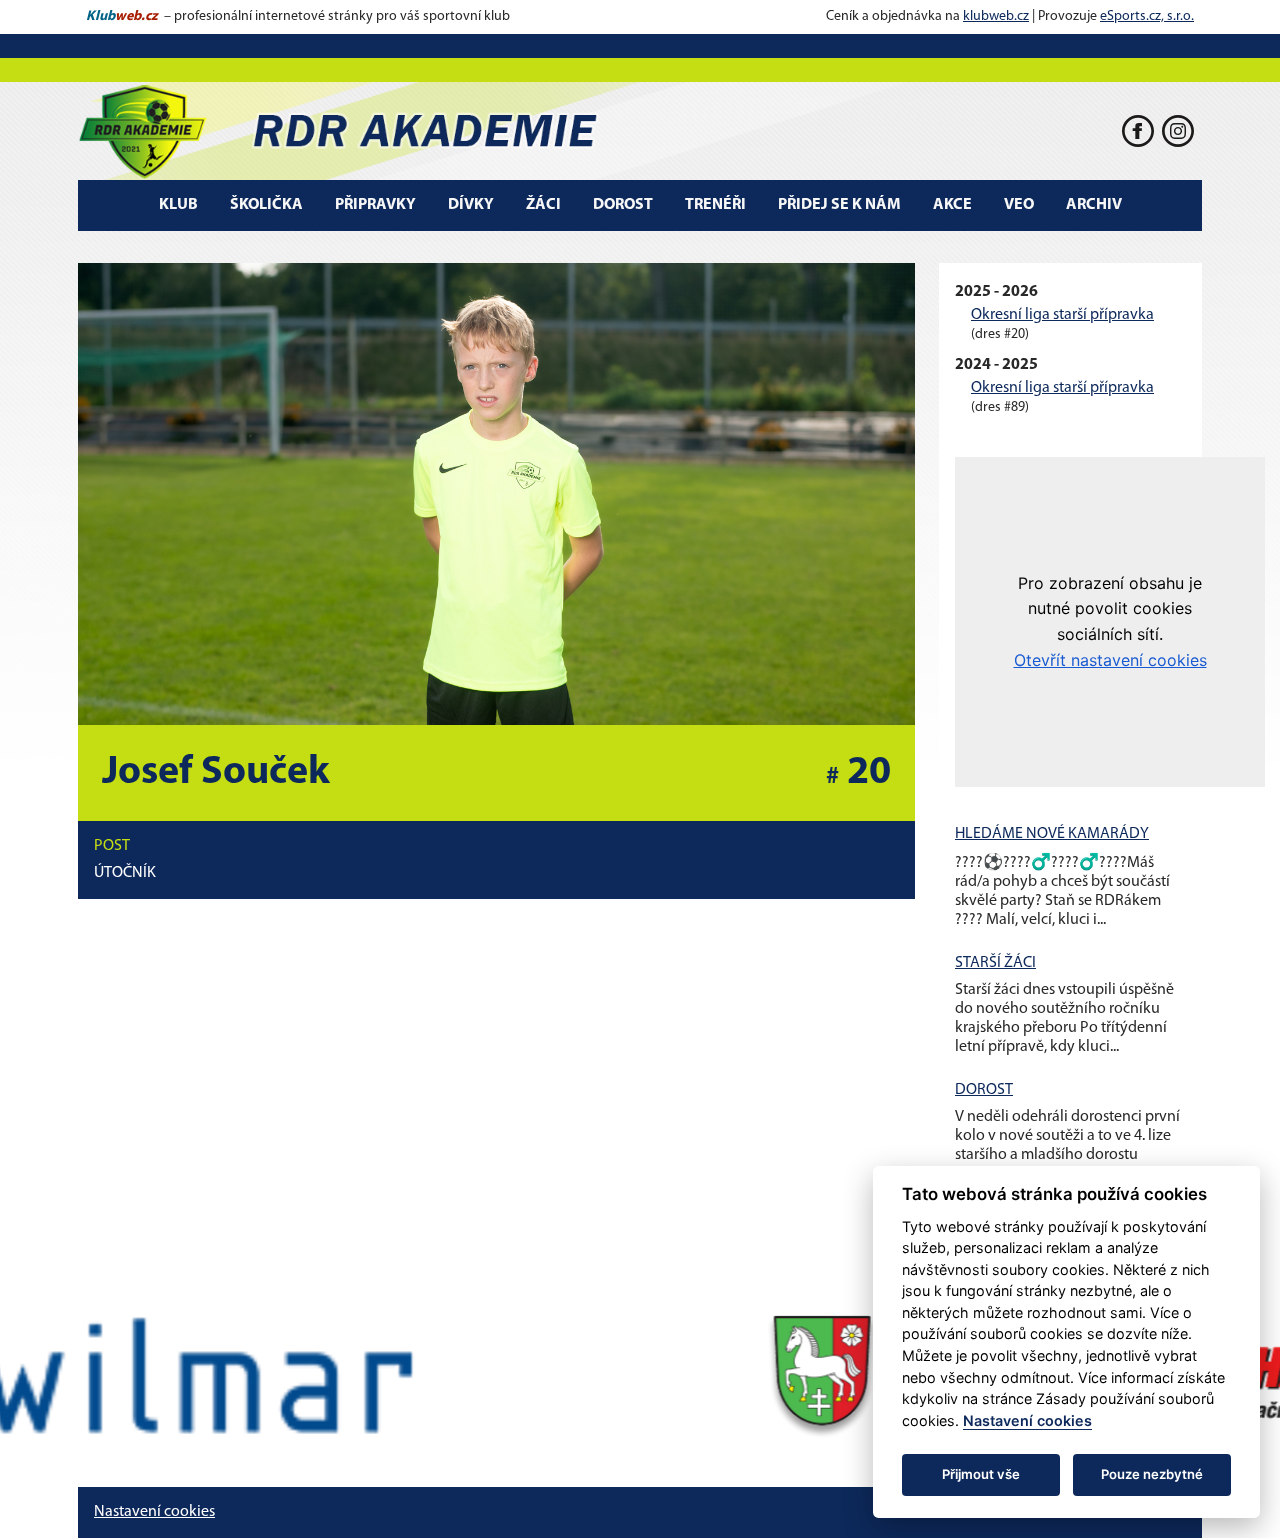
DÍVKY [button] (471, 205)
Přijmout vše (981, 1474)
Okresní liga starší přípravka (1062, 315)
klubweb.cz (996, 16)
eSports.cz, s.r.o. (1147, 16)
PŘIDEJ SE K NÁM (839, 205)
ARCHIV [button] (1094, 205)
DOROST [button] (623, 205)
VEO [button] (1019, 205)
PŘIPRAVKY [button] (375, 205)
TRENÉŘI (715, 205)
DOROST (984, 1090)
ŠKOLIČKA (266, 205)
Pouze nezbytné (1152, 1474)
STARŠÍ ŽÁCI (995, 963)
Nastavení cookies (154, 1512)
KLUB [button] (178, 205)
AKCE (952, 205)
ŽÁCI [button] (543, 205)
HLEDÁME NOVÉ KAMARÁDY (1052, 834)
